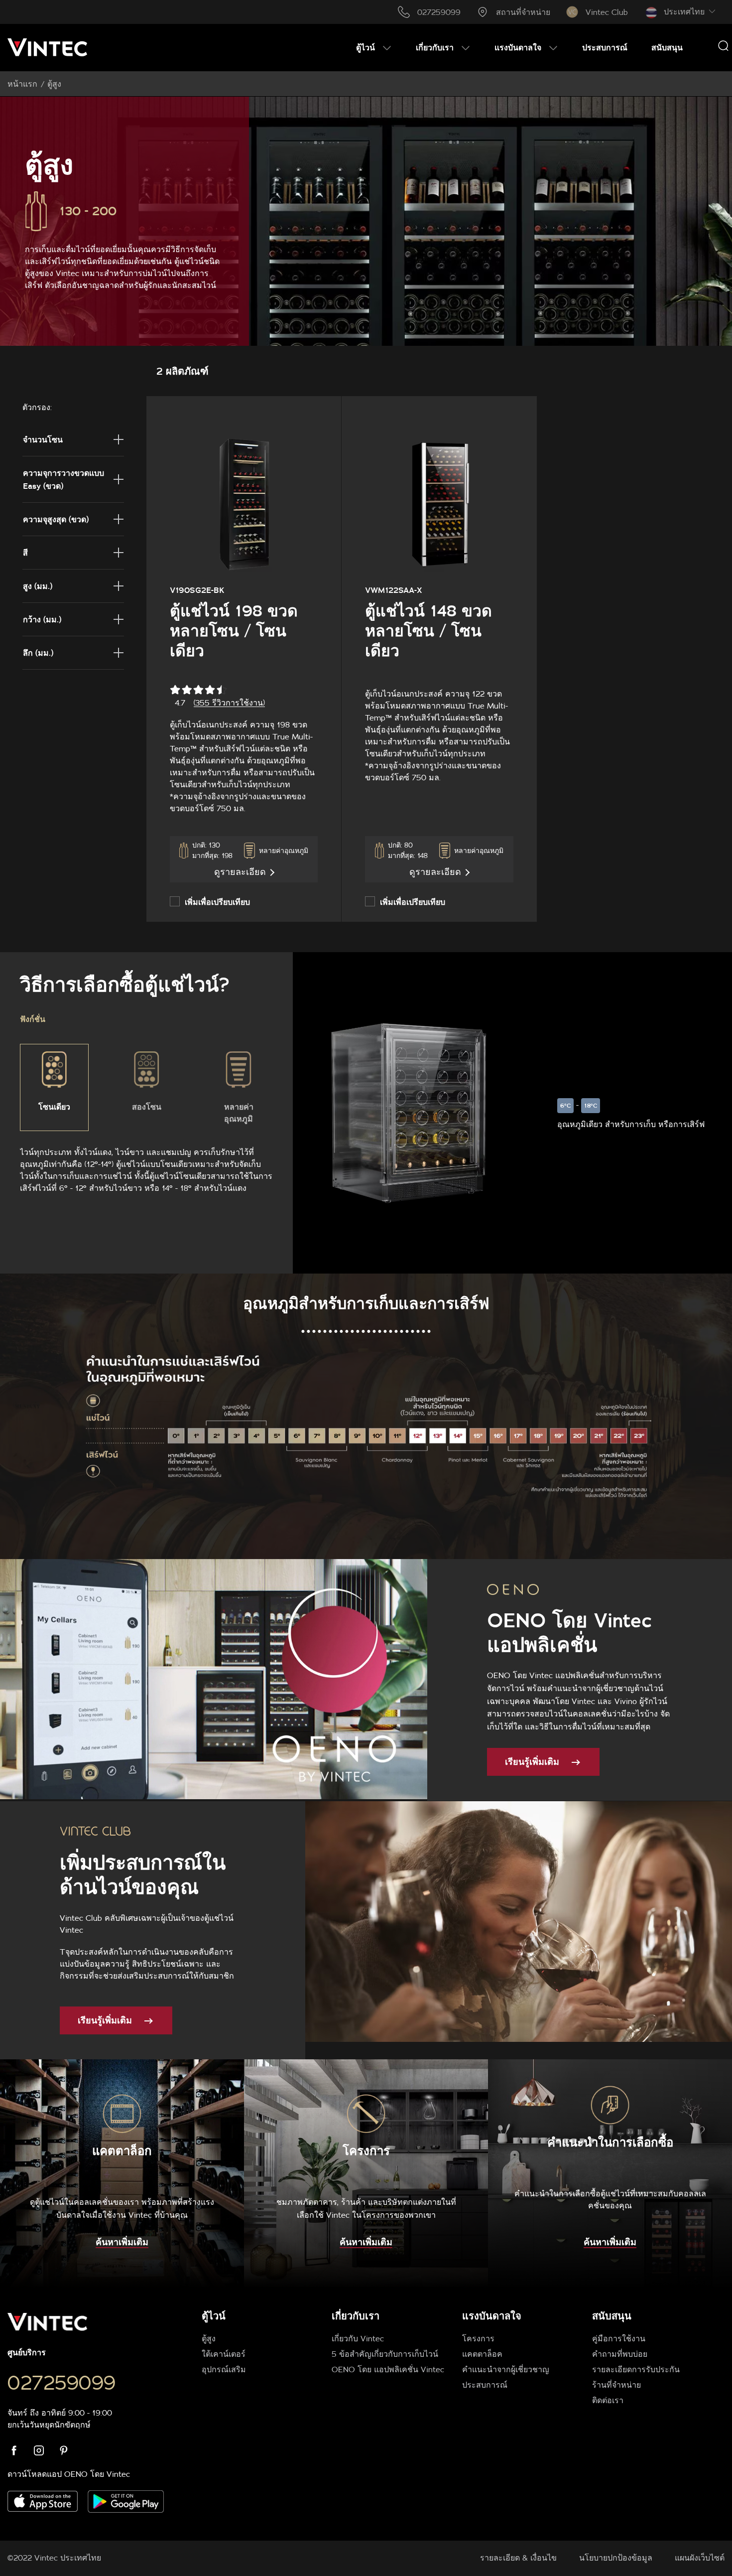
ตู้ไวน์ (214, 2316)
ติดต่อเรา (608, 2400)
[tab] (456, 2357)
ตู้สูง (209, 2338)
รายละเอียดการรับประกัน (636, 2369)
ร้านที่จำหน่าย (616, 2385)
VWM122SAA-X (393, 590)
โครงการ (478, 2338)
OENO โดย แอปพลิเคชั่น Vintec (388, 2369)
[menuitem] (374, 47)
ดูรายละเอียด (240, 872)
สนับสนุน (612, 2316)
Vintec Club (607, 12)
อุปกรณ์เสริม (224, 2369)
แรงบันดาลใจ (492, 2316)
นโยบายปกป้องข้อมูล (616, 2558)
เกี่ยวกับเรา (356, 2316)
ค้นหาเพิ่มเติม (122, 2242)
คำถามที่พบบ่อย (620, 2354)
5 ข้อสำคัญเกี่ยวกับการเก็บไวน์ (385, 2354)
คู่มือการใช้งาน (619, 2338)
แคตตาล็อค (482, 2354)
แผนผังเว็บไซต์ (700, 2558)
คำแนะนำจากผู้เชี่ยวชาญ (506, 2369)
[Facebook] (20, 2450)
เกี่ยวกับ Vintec (358, 2338)
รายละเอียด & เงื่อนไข (518, 2558)
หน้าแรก (22, 84)
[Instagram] (45, 2450)
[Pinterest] (70, 2450)
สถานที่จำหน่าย (523, 12)
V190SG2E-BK (197, 590)
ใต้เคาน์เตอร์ (224, 2354)
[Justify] (723, 45)
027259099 (439, 12)
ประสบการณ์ (485, 2385)
